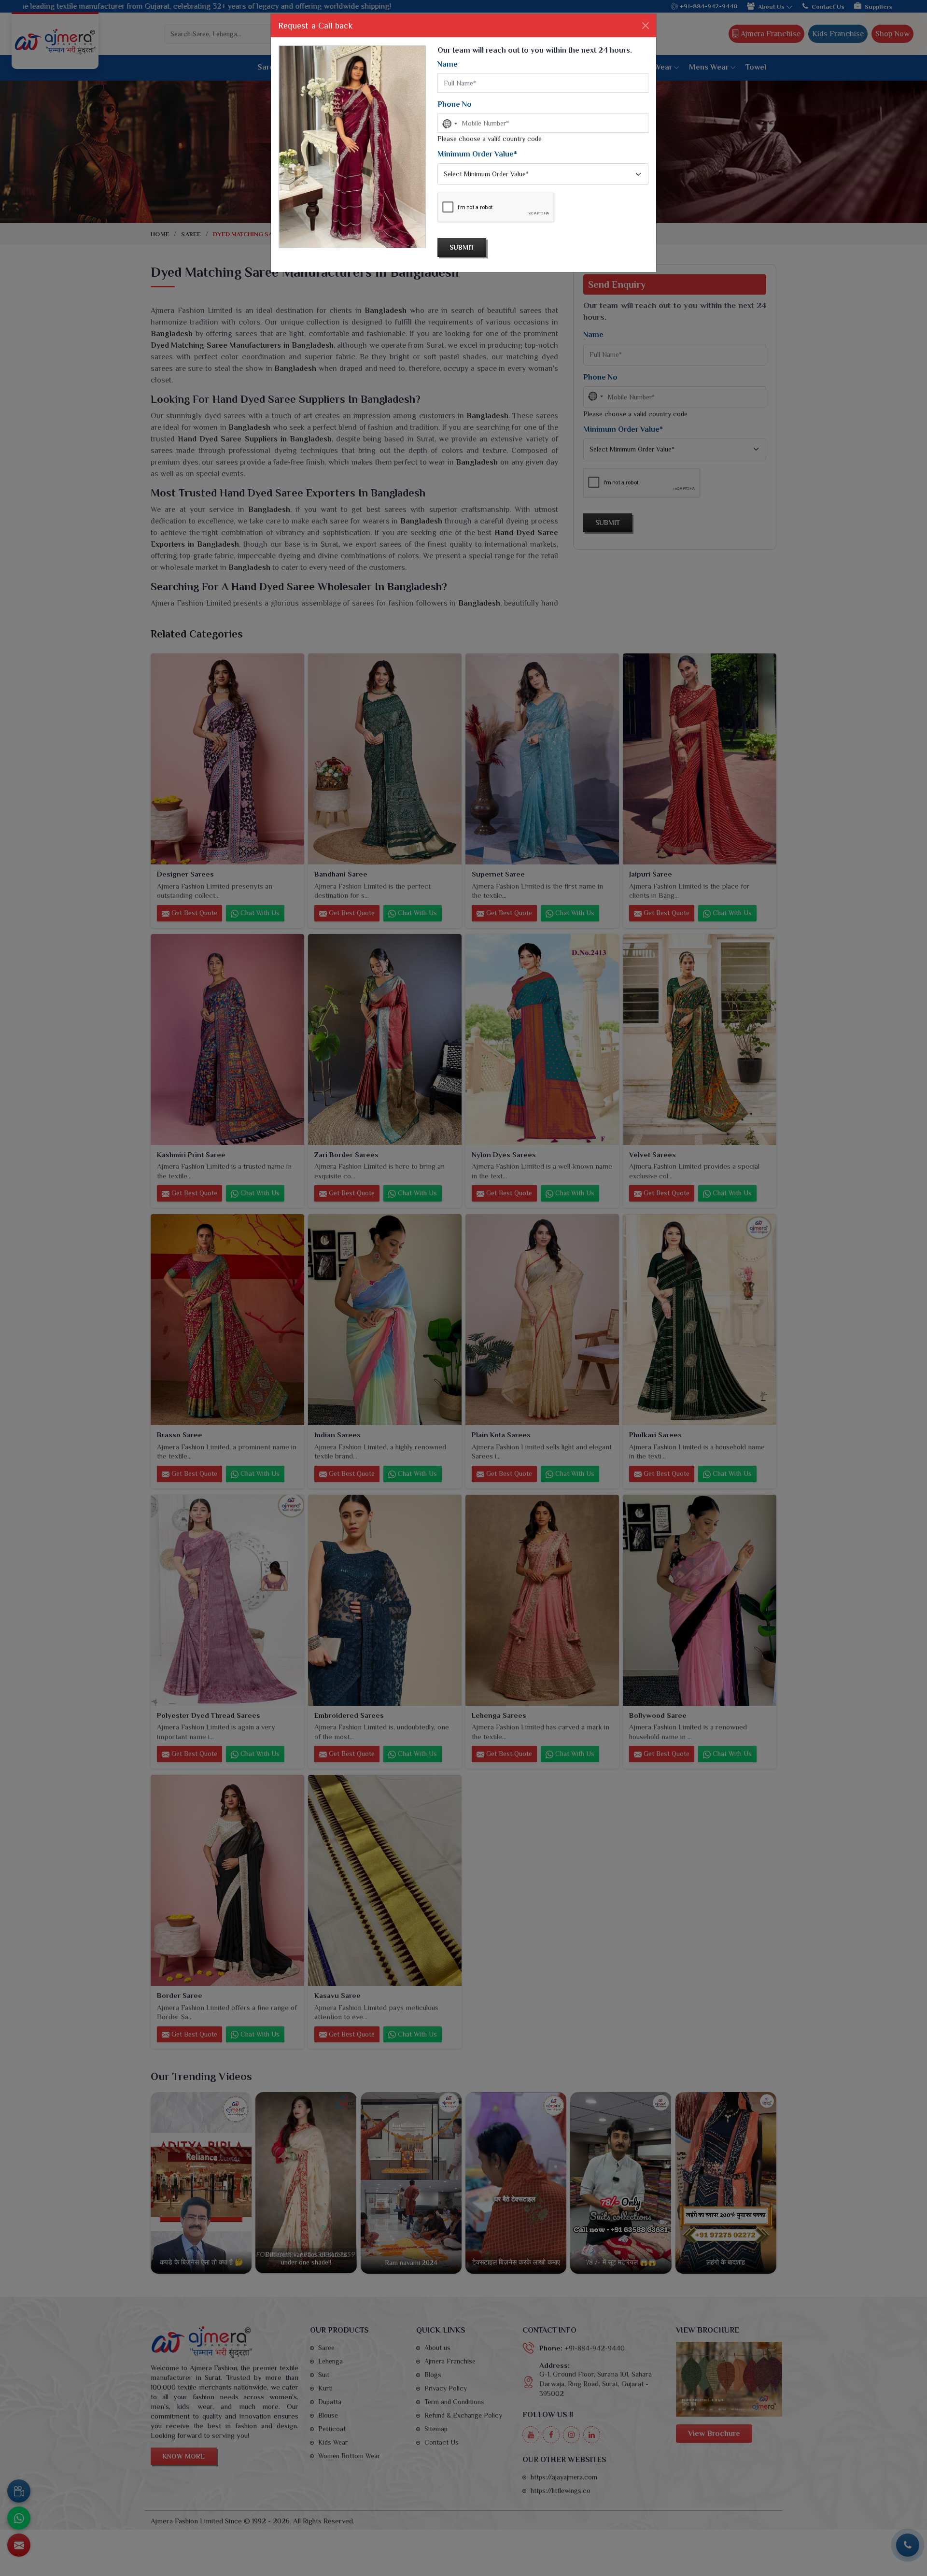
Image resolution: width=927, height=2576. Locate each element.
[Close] (646, 26)
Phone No (455, 104)
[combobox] (449, 124)
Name (448, 64)
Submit (462, 247)
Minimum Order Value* (477, 154)
